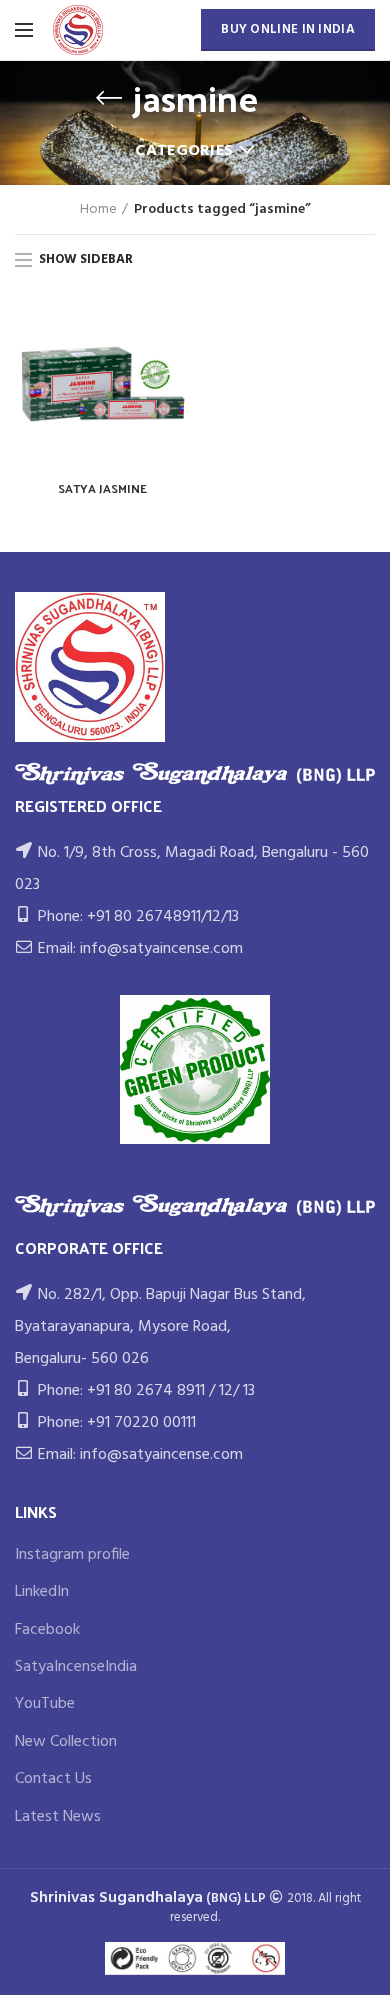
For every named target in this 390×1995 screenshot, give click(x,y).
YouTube (45, 1704)
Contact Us (53, 1779)
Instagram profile (72, 1555)
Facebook (47, 1630)
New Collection (66, 1742)
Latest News (58, 1817)
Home (98, 210)
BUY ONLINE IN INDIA (288, 29)
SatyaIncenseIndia (76, 1667)
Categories (184, 151)
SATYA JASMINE (102, 489)
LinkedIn (42, 1592)
